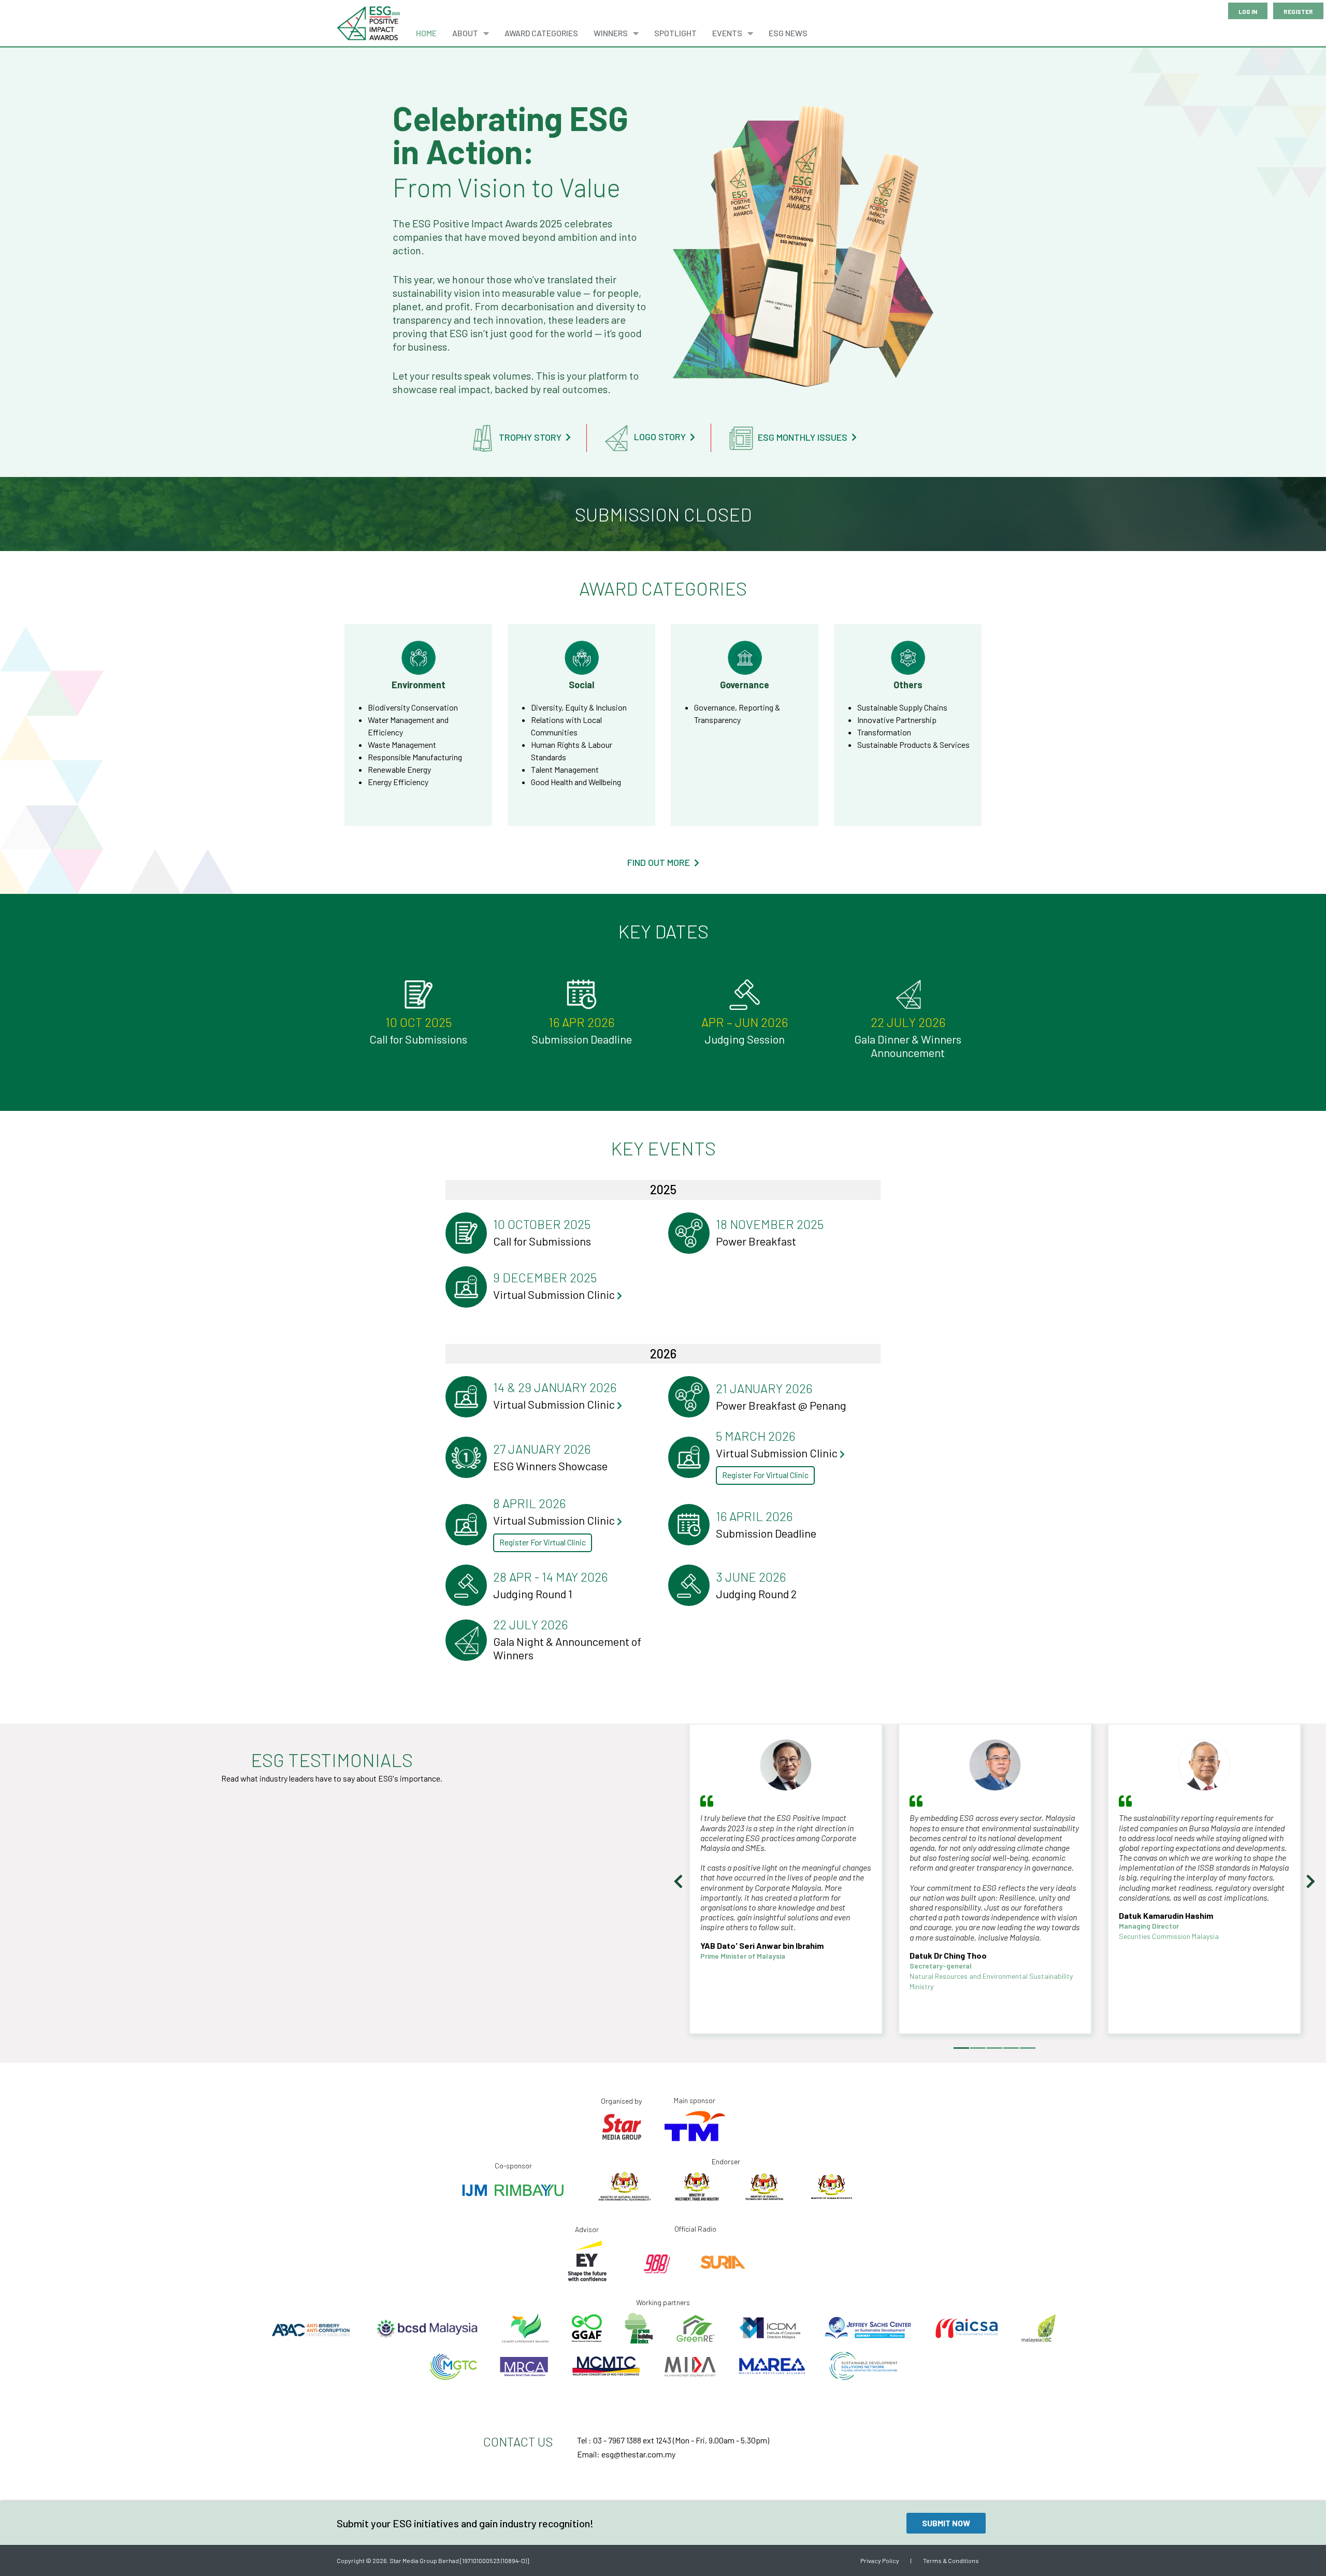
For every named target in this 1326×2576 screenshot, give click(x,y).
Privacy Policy (880, 2560)
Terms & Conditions (951, 2560)
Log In (1248, 11)
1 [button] (961, 2048)
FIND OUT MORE (660, 863)
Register (1298, 11)
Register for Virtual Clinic (765, 1475)
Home (426, 33)
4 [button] (1011, 2048)
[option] (786, 1884)
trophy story (531, 437)
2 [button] (978, 2048)
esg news (788, 33)
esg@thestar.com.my (638, 2454)
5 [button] (1028, 2048)
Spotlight (675, 33)
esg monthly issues (804, 437)
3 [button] (994, 2048)
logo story (661, 437)
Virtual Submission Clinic (555, 1294)
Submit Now (946, 2523)
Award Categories (541, 33)
